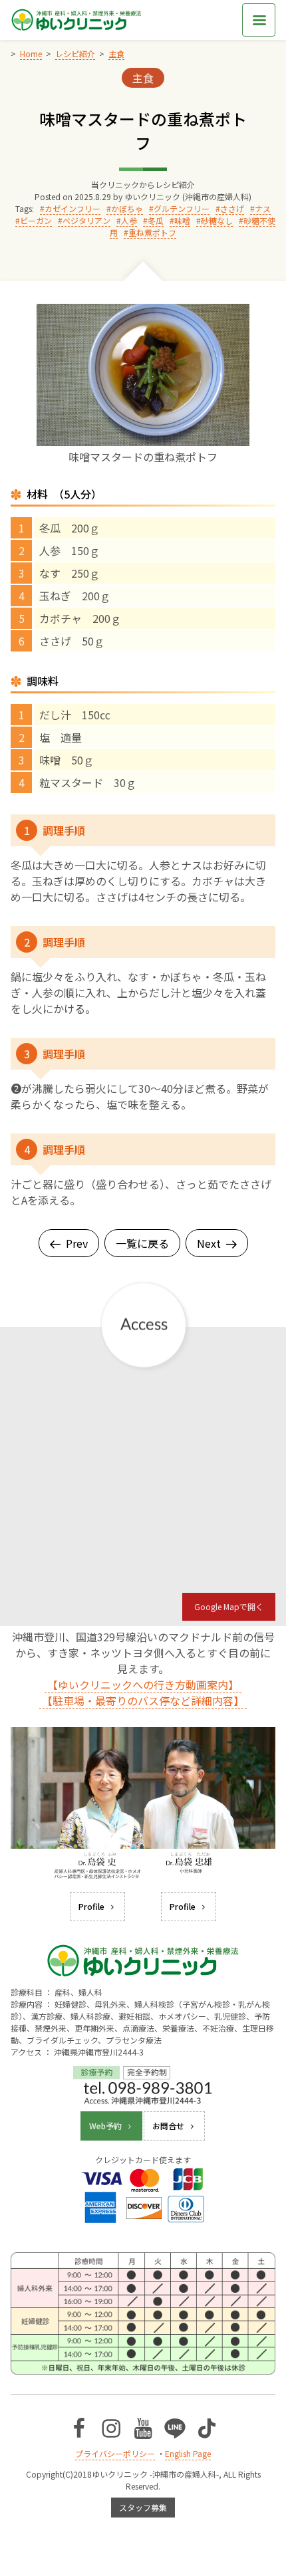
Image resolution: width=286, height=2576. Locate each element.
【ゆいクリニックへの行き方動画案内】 (143, 1685)
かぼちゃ (127, 208)
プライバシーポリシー (115, 2453)
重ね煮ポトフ (152, 232)
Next (209, 1243)
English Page (188, 2453)
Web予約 (105, 2126)
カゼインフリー (72, 208)
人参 (129, 220)
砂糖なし (217, 220)
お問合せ (168, 2126)
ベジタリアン (86, 220)
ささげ (232, 208)
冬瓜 (156, 220)
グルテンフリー (182, 208)
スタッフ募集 (143, 2507)
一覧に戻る (142, 1243)
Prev (77, 1243)
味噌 (182, 220)
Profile (91, 1906)
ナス (263, 208)
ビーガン (36, 220)
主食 (143, 78)
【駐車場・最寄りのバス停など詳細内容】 (143, 1700)
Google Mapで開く (229, 1606)
